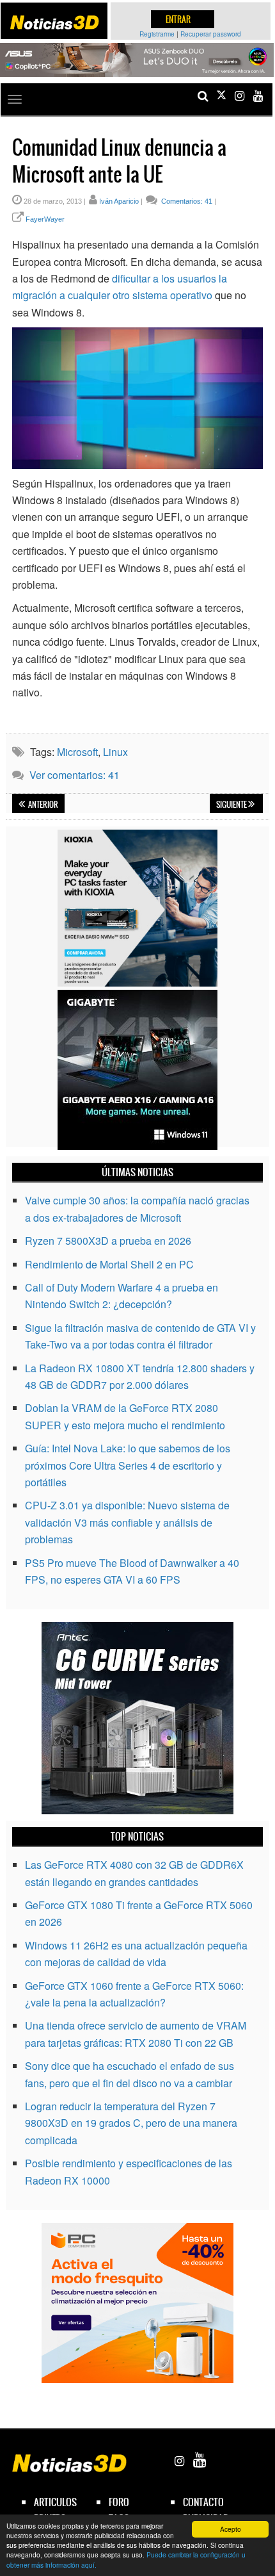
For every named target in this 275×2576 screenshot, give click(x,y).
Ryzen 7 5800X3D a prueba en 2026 (108, 1241)
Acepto (231, 2529)
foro (119, 2502)
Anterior (43, 805)
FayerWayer (45, 219)
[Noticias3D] (54, 22)
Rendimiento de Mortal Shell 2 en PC (109, 1264)
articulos (55, 2502)
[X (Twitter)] (221, 96)
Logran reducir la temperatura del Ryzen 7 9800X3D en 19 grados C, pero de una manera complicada (131, 2123)
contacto (203, 2502)
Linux (115, 752)
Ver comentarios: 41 (75, 775)
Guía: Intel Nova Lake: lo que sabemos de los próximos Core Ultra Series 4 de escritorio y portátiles (128, 1465)
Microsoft (77, 752)
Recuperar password (211, 34)
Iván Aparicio (119, 201)
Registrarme (157, 34)
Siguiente (232, 805)
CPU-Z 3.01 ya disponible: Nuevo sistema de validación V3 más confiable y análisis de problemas (127, 1522)
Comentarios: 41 (186, 201)
